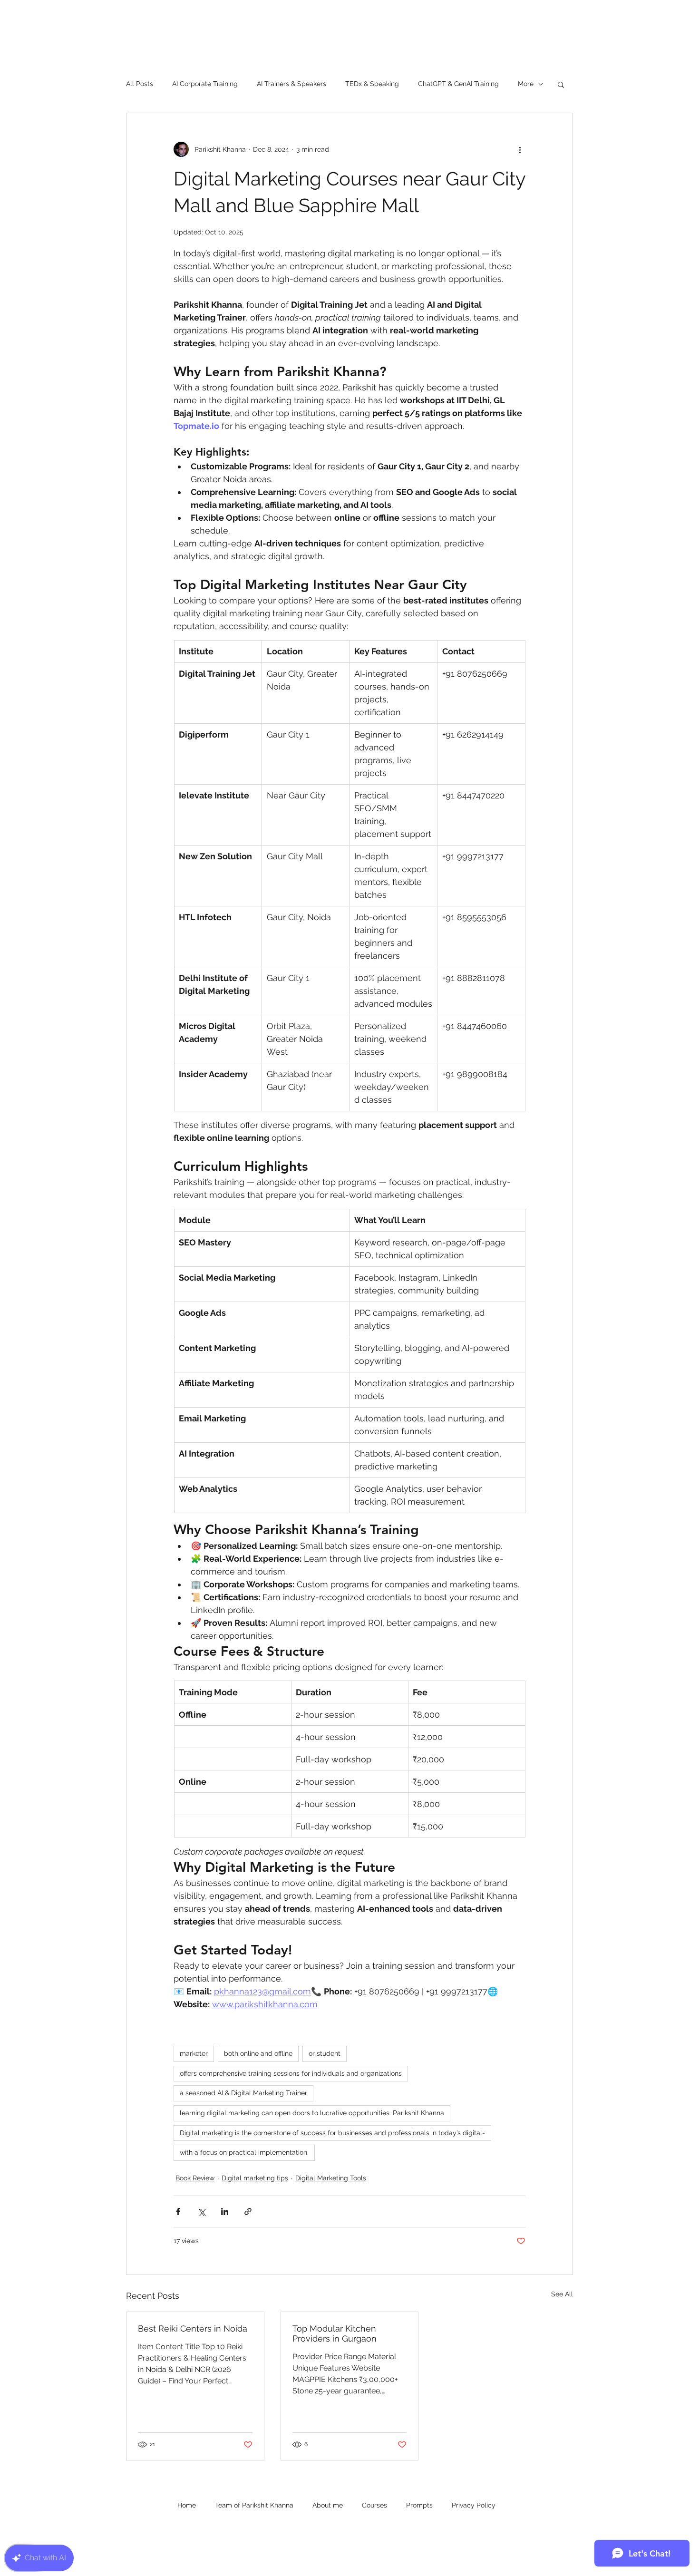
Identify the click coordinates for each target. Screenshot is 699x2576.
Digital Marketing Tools (331, 2178)
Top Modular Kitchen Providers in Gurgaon (335, 2333)
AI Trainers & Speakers (291, 84)
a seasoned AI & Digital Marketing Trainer (243, 2093)
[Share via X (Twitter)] (201, 2211)
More (526, 84)
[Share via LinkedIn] (225, 2211)
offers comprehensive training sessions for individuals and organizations (291, 2073)
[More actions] (520, 149)
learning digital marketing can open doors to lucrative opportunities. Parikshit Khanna (312, 2113)
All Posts (140, 84)
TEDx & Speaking (372, 84)
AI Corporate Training (205, 84)
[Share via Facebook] (178, 2211)
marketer (194, 2053)
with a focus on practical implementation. (244, 2152)
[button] (561, 84)
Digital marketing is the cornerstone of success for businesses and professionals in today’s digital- (332, 2133)
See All (562, 2294)
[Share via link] (248, 2211)
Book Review (195, 2178)
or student (325, 2053)
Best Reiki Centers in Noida (193, 2328)
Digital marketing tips (255, 2178)
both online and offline (258, 2053)
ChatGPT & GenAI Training (458, 84)
